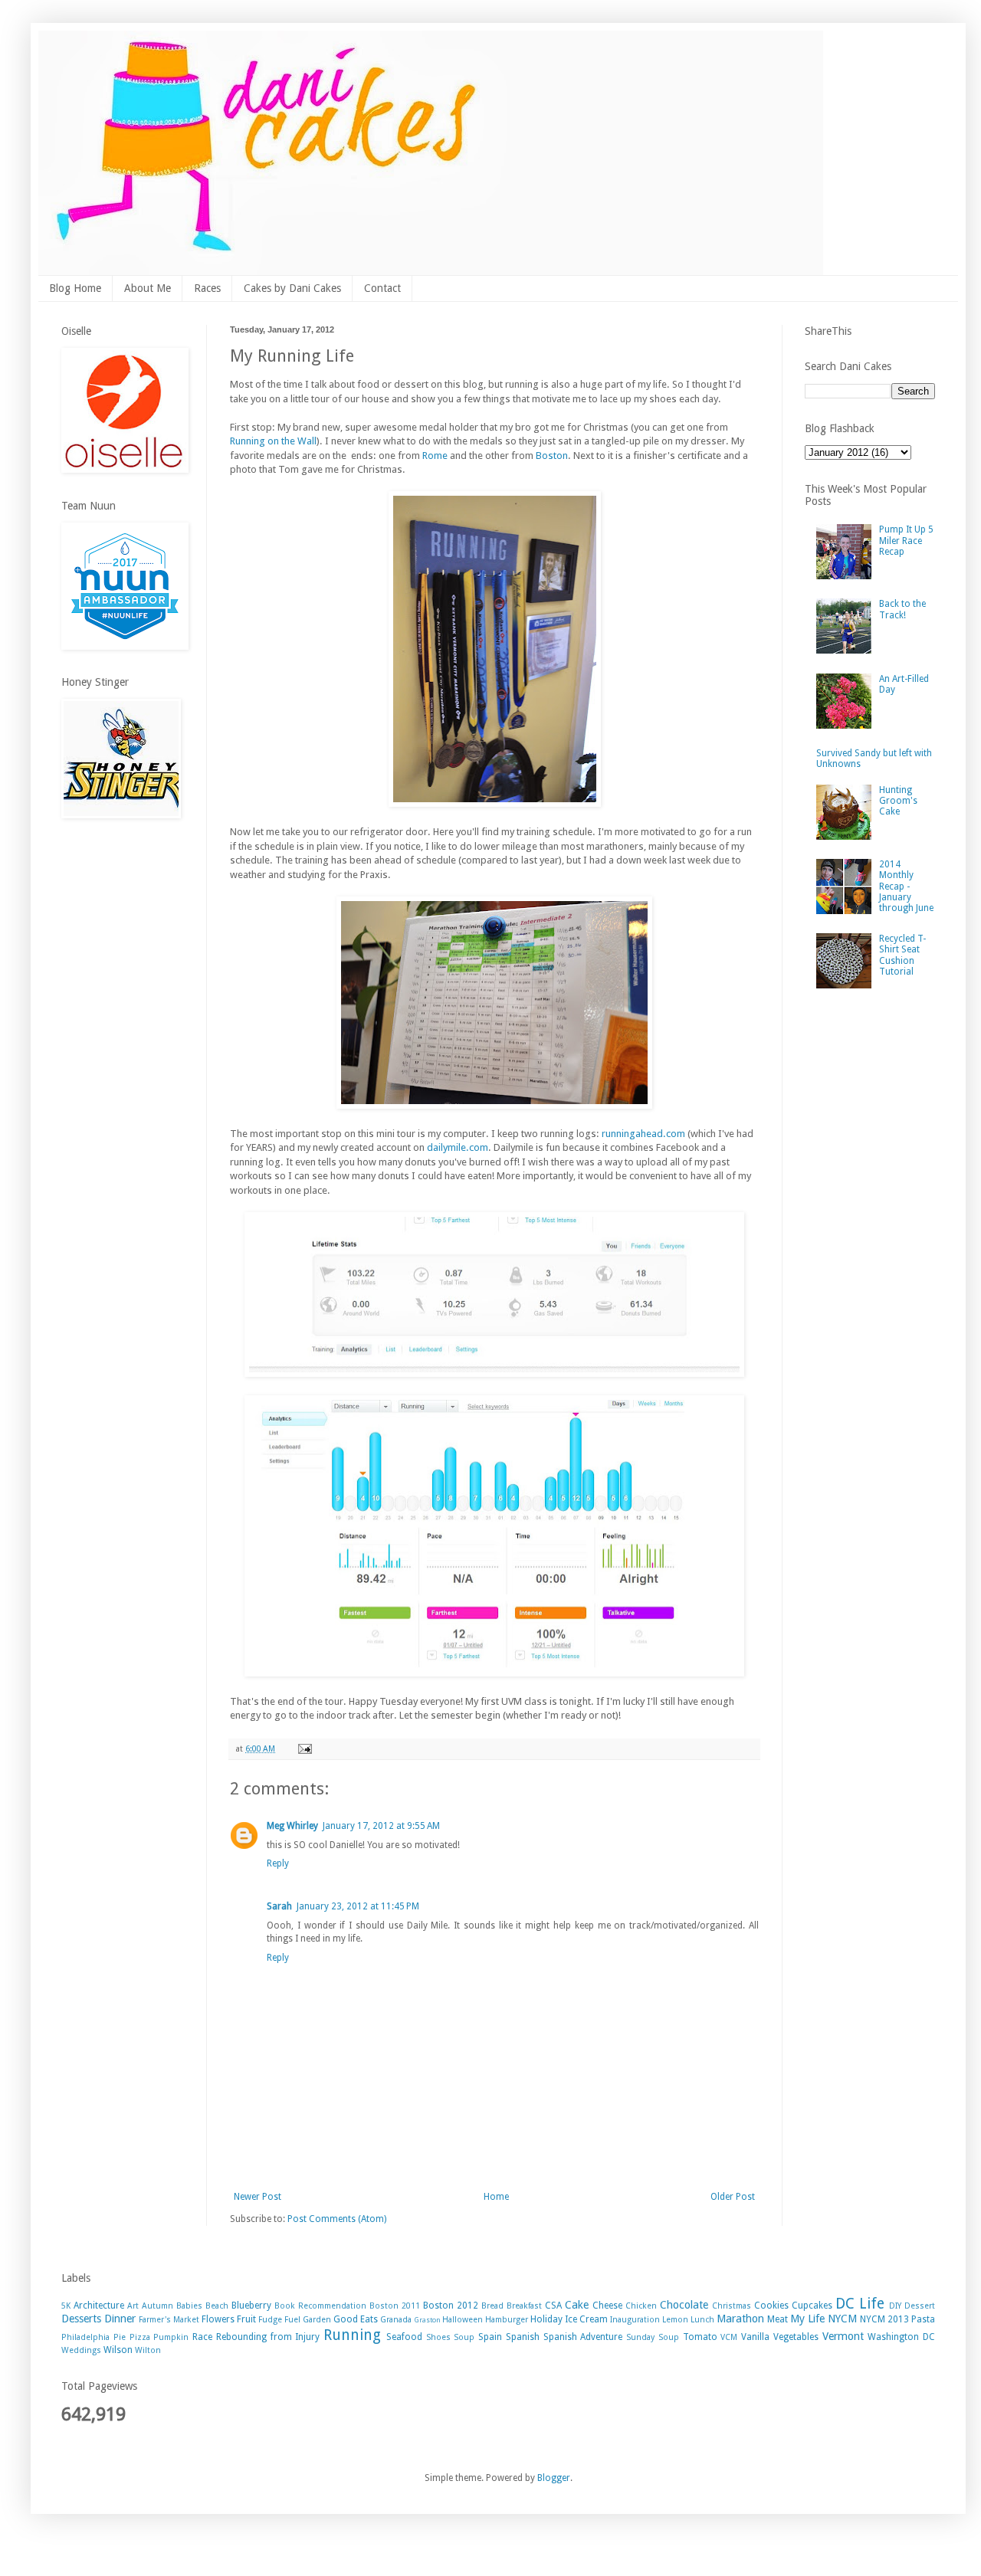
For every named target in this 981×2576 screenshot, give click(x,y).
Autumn (157, 2306)
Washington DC (901, 2337)
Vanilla (755, 2337)
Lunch (702, 2320)
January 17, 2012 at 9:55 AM (381, 1826)
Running (352, 2335)
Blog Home (75, 288)
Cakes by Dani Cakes (292, 288)
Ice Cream (586, 2319)
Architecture (99, 2306)
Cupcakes (812, 2306)
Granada (396, 2320)
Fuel (292, 2320)
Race (202, 2337)
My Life (807, 2319)
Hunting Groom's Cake (898, 801)
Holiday (546, 2319)
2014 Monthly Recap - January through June (906, 887)
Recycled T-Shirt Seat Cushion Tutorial (902, 955)
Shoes (438, 2337)
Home (496, 2197)
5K (66, 2306)
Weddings (81, 2350)
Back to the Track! (902, 609)
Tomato (700, 2337)
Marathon (740, 2319)
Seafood (404, 2337)
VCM (729, 2337)
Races (207, 288)
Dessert (920, 2306)
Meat (778, 2319)
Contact (382, 288)
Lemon (675, 2320)
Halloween (463, 2320)
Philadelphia (85, 2337)
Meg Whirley (292, 1826)
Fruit (246, 2319)
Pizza (140, 2337)
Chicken (641, 2306)
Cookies (771, 2306)
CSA (553, 2306)
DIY (895, 2306)
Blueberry (251, 2306)
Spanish (523, 2337)
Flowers (218, 2319)
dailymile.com (458, 1147)
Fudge (270, 2320)
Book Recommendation (320, 2306)
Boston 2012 (451, 2306)
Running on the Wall (273, 441)
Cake (577, 2305)
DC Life (860, 2304)
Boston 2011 (395, 2306)
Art (133, 2306)
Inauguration (635, 2320)
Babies (189, 2306)
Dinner (120, 2319)
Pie (120, 2337)
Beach (217, 2306)
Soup (464, 2337)
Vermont (843, 2336)
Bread (492, 2306)
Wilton (148, 2350)
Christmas (732, 2306)
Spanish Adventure (583, 2337)
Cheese (607, 2306)
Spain (490, 2337)
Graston (427, 2320)
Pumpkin (171, 2337)
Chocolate (684, 2305)
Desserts (81, 2319)
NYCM (842, 2319)
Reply (278, 1863)
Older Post (733, 2197)
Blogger (554, 2478)
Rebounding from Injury (268, 2337)
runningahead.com (643, 1134)
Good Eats (356, 2319)
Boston (552, 456)
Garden (317, 2320)
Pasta (923, 2319)
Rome (435, 456)
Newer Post (258, 2197)
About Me (148, 288)
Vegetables (796, 2337)
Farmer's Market (169, 2320)
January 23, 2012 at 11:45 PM (358, 1906)
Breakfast (524, 2306)
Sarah (279, 1906)
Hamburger (507, 2320)
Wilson (118, 2350)
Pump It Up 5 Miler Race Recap (906, 541)
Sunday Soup (653, 2337)
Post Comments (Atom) (337, 2219)
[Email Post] (304, 1749)
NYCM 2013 (884, 2319)
